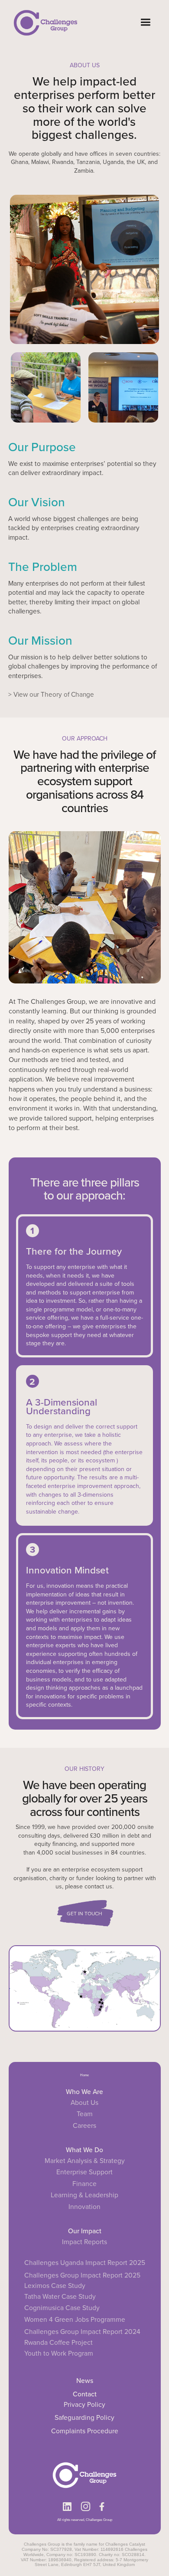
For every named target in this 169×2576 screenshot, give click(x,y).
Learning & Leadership (84, 2195)
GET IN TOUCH (84, 1914)
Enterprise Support (84, 2172)
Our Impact (85, 2231)
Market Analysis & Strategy (85, 2161)
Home (84, 2075)
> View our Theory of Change (51, 694)
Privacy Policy (84, 2404)
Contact (85, 2394)
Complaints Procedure (85, 2431)
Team (85, 2114)
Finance (84, 2184)
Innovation (84, 2207)
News (85, 2380)
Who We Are (84, 2091)
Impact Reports (84, 2242)
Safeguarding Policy (84, 2417)
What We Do (84, 2150)
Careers (84, 2126)
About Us (84, 2103)
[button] (145, 22)
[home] (43, 22)
